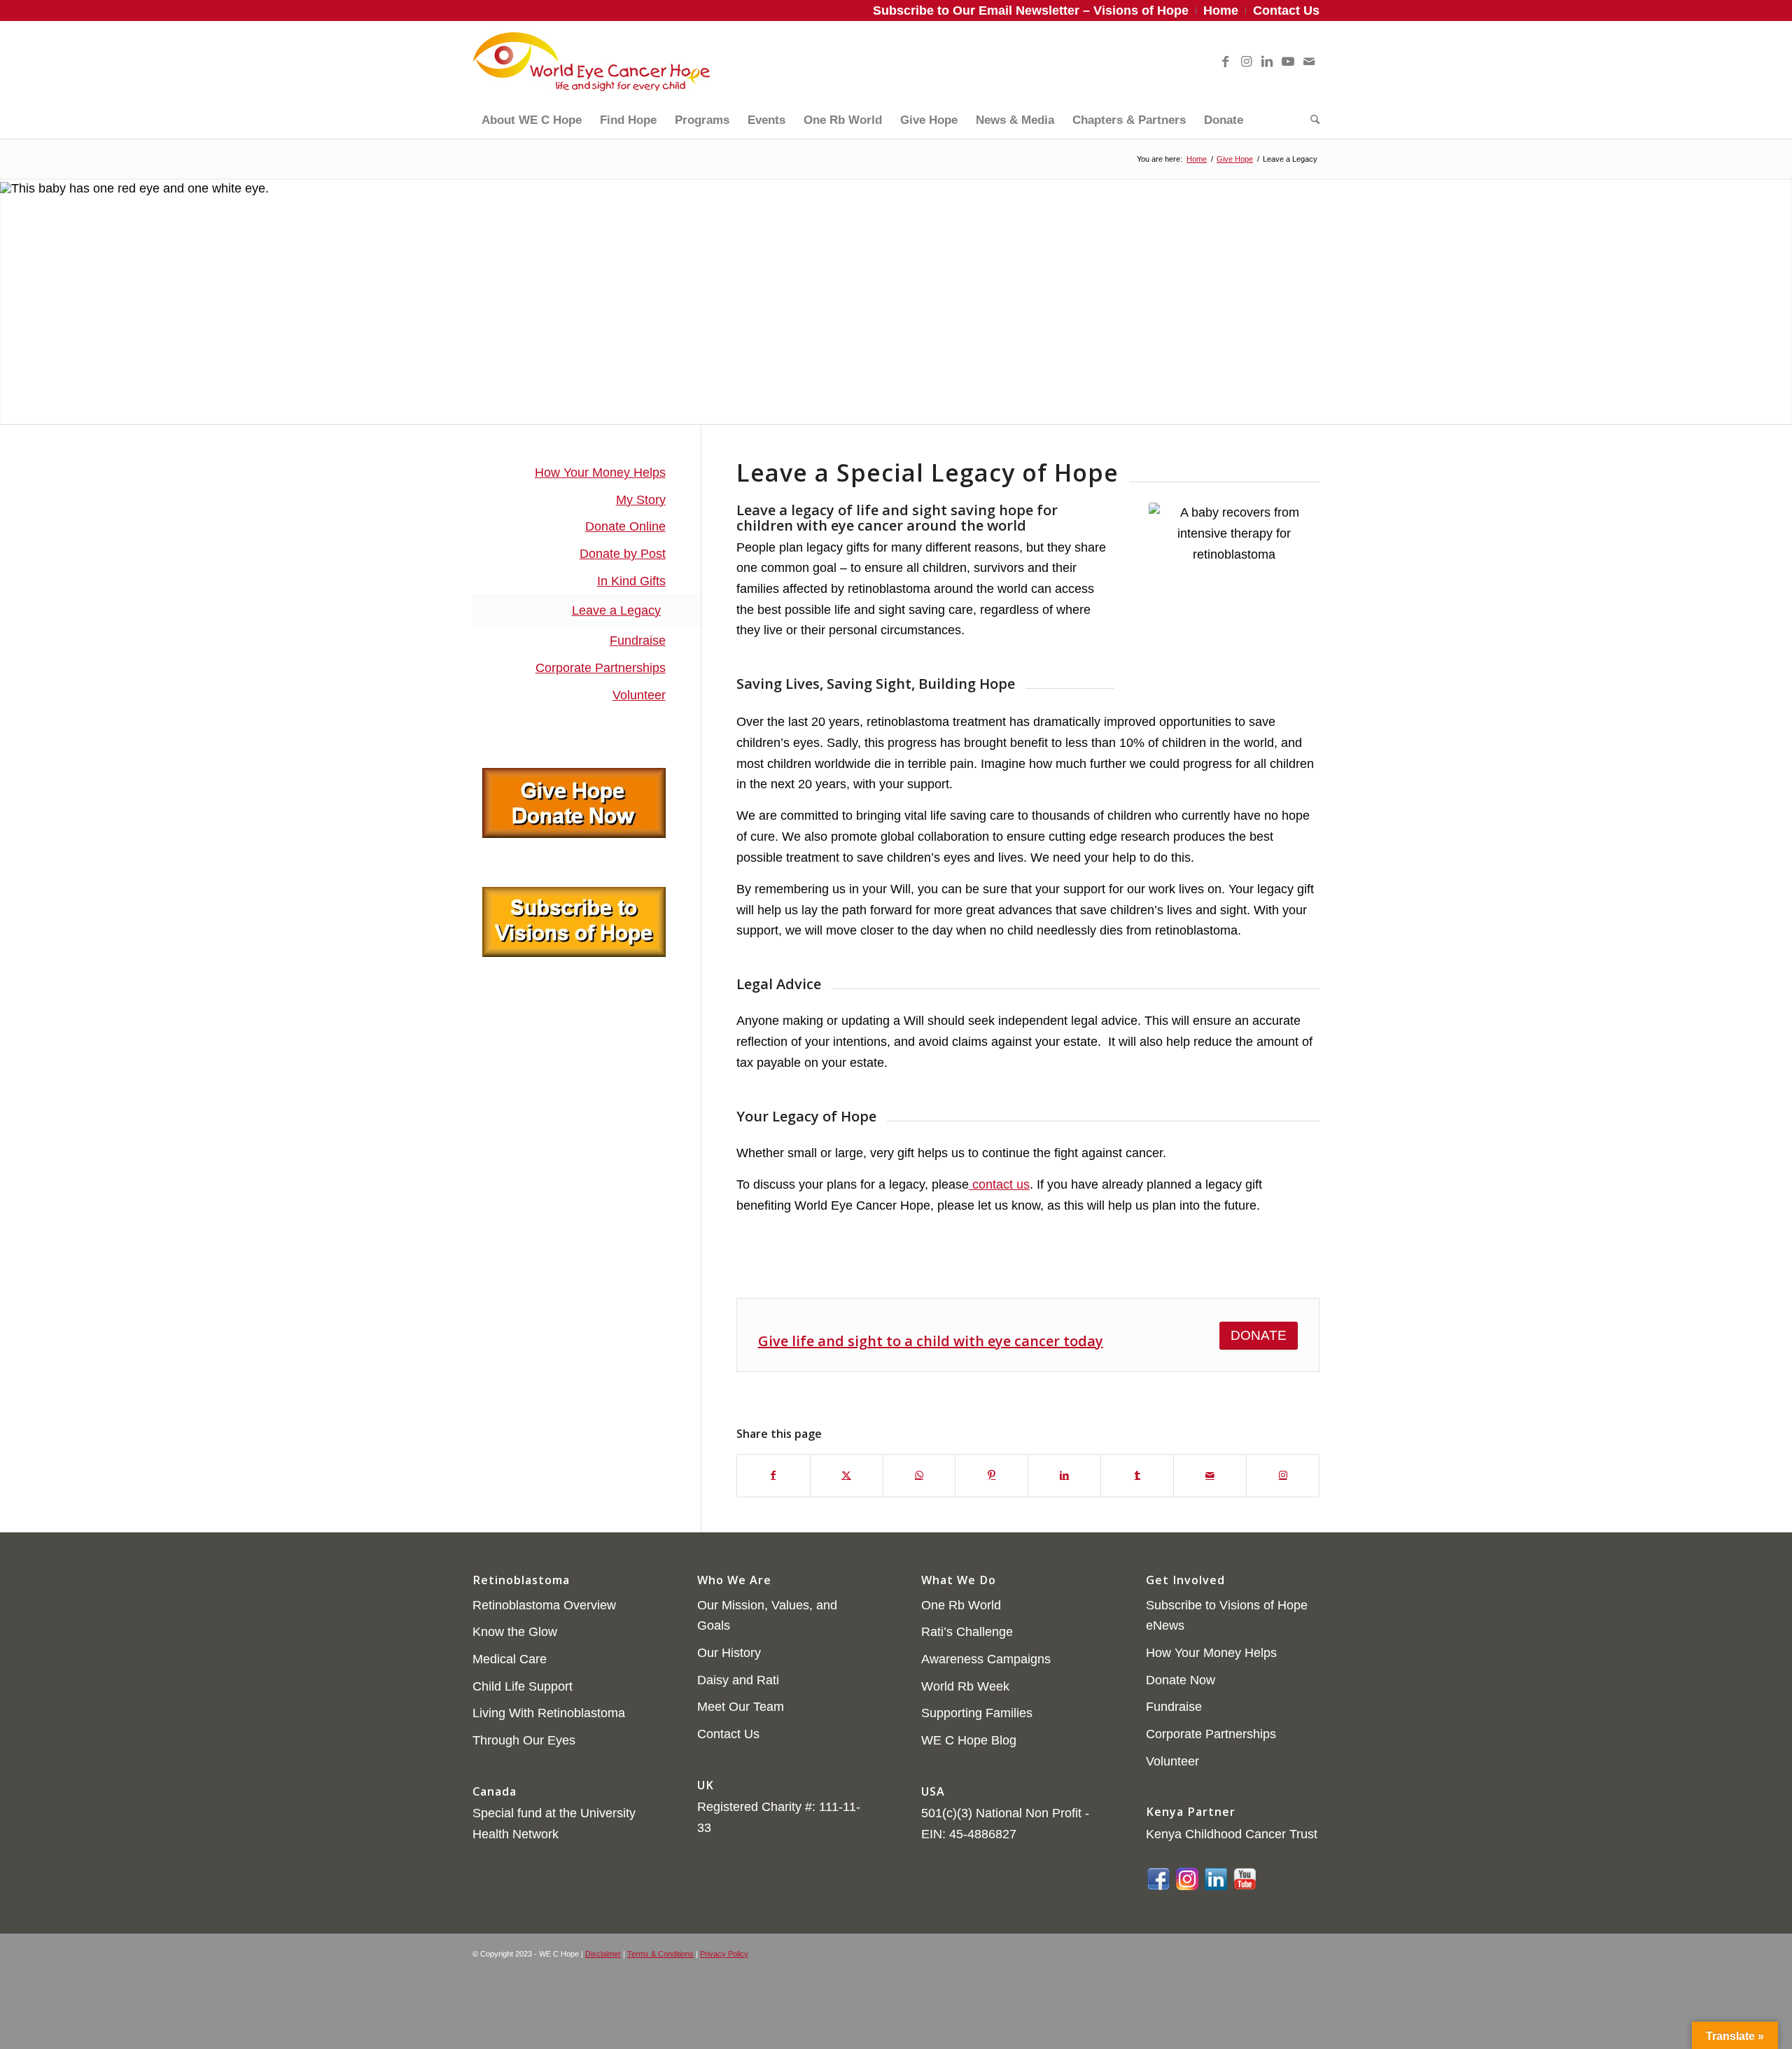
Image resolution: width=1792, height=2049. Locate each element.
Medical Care (510, 1659)
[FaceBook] (1158, 1877)
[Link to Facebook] (1225, 62)
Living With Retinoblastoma (549, 1713)
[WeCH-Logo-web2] (591, 62)
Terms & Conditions (660, 1954)
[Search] (1310, 120)
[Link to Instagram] (1246, 62)
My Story (641, 500)
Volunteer (639, 695)
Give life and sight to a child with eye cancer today (931, 1341)
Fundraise (638, 641)
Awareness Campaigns (986, 1659)
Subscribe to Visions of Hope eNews (1227, 1616)
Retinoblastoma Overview (544, 1605)
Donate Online (625, 526)
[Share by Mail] (1210, 1476)
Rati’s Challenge (967, 1632)
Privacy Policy (724, 1954)
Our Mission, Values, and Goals (767, 1616)
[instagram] (1187, 1877)
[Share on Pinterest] (992, 1476)
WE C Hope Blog (969, 1740)
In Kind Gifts (631, 581)
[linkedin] (1216, 1877)
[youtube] (1245, 1877)
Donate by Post (623, 554)
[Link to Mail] (1309, 62)
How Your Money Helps (600, 473)
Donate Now (1181, 1680)
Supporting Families (977, 1713)
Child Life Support (523, 1686)
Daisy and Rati (738, 1680)
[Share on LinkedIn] (1064, 1476)
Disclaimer (603, 1954)
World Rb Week (965, 1686)
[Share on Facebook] (773, 1476)
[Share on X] (847, 1476)
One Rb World (961, 1605)
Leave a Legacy (616, 610)
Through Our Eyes (524, 1740)
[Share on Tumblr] (1137, 1476)
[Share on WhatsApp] (919, 1476)
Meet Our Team (741, 1707)
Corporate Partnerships (601, 668)
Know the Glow (515, 1632)
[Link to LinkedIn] (1267, 62)
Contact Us (728, 1734)
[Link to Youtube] (1288, 62)
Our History (729, 1653)
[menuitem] (1031, 11)
